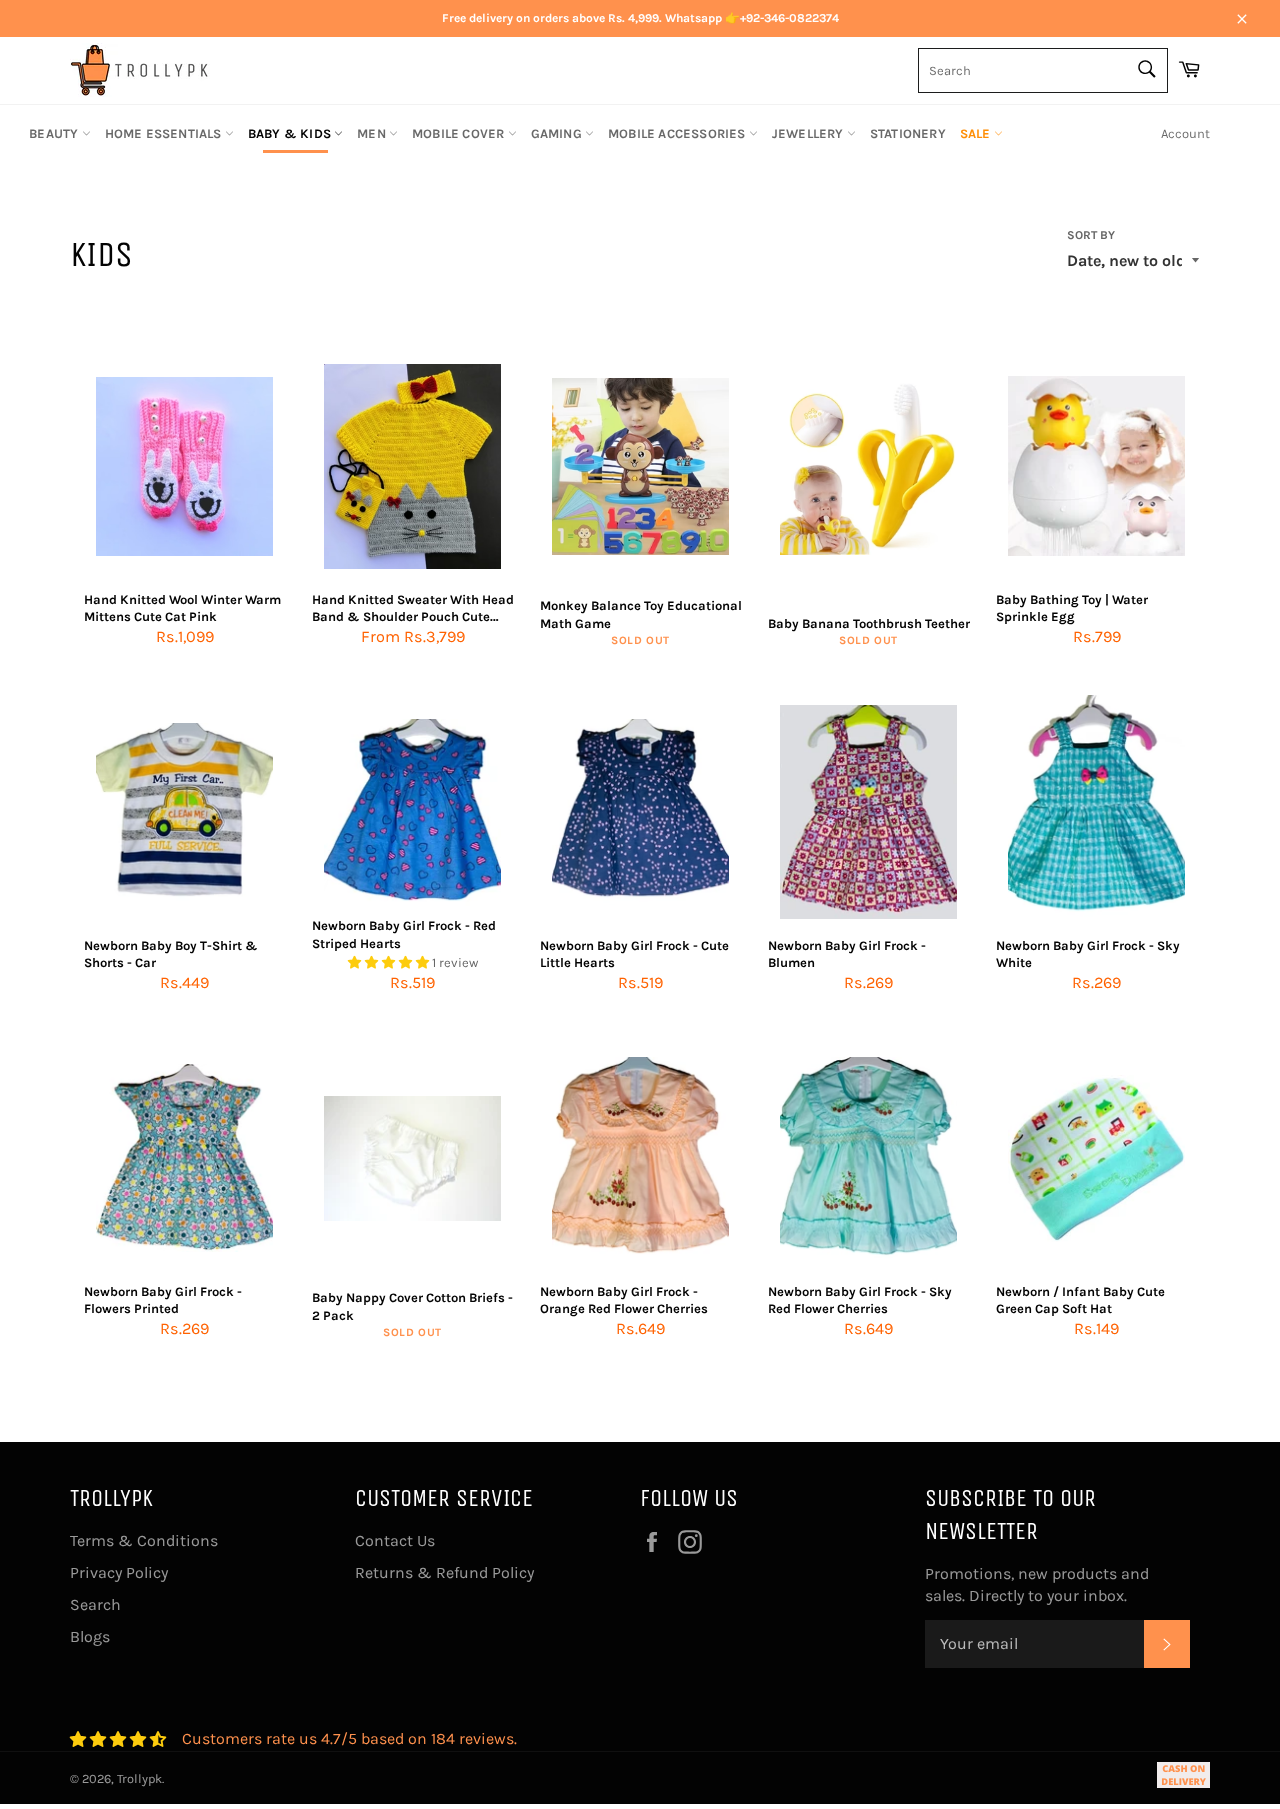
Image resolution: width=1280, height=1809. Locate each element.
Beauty (55, 133)
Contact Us (395, 1540)
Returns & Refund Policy (444, 1572)
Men (373, 133)
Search (95, 1604)
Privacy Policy (119, 1572)
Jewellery (809, 133)
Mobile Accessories (678, 133)
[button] (390, 962)
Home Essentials (165, 133)
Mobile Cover (460, 133)
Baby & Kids (291, 133)
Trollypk (139, 1778)
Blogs (90, 1636)
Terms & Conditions (144, 1540)
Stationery (908, 133)
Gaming (558, 133)
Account (1185, 133)
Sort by (1091, 235)
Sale (977, 133)
